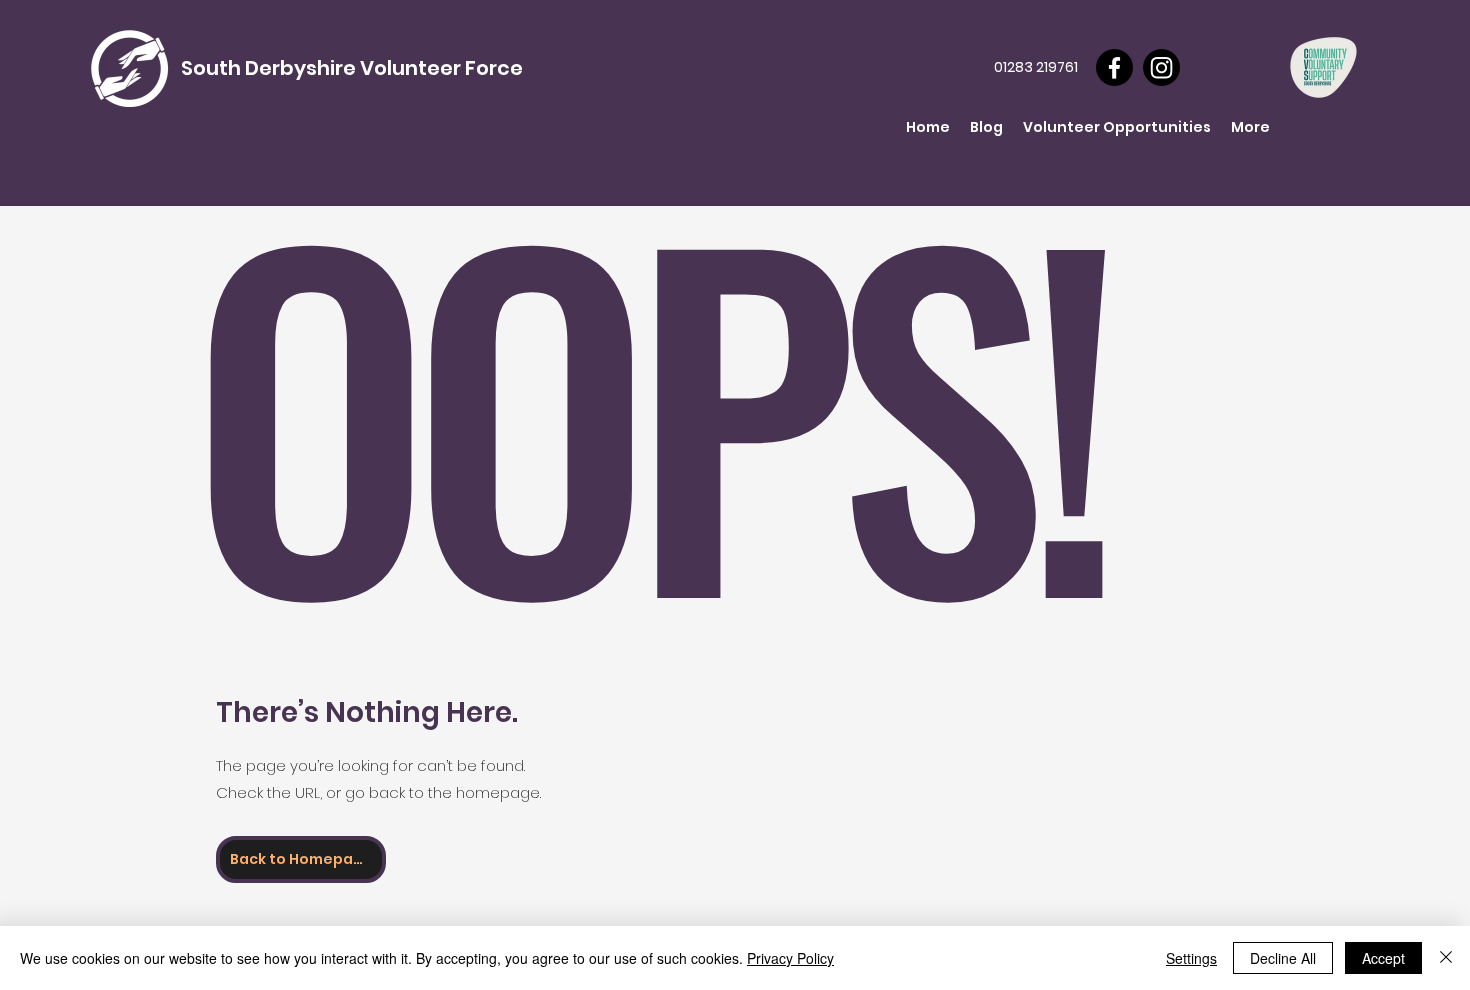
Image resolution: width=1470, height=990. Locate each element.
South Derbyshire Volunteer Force (352, 68)
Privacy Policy (790, 958)
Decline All (1283, 958)
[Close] (1446, 958)
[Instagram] (1161, 67)
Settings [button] (1191, 958)
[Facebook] (1114, 67)
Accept (1383, 958)
